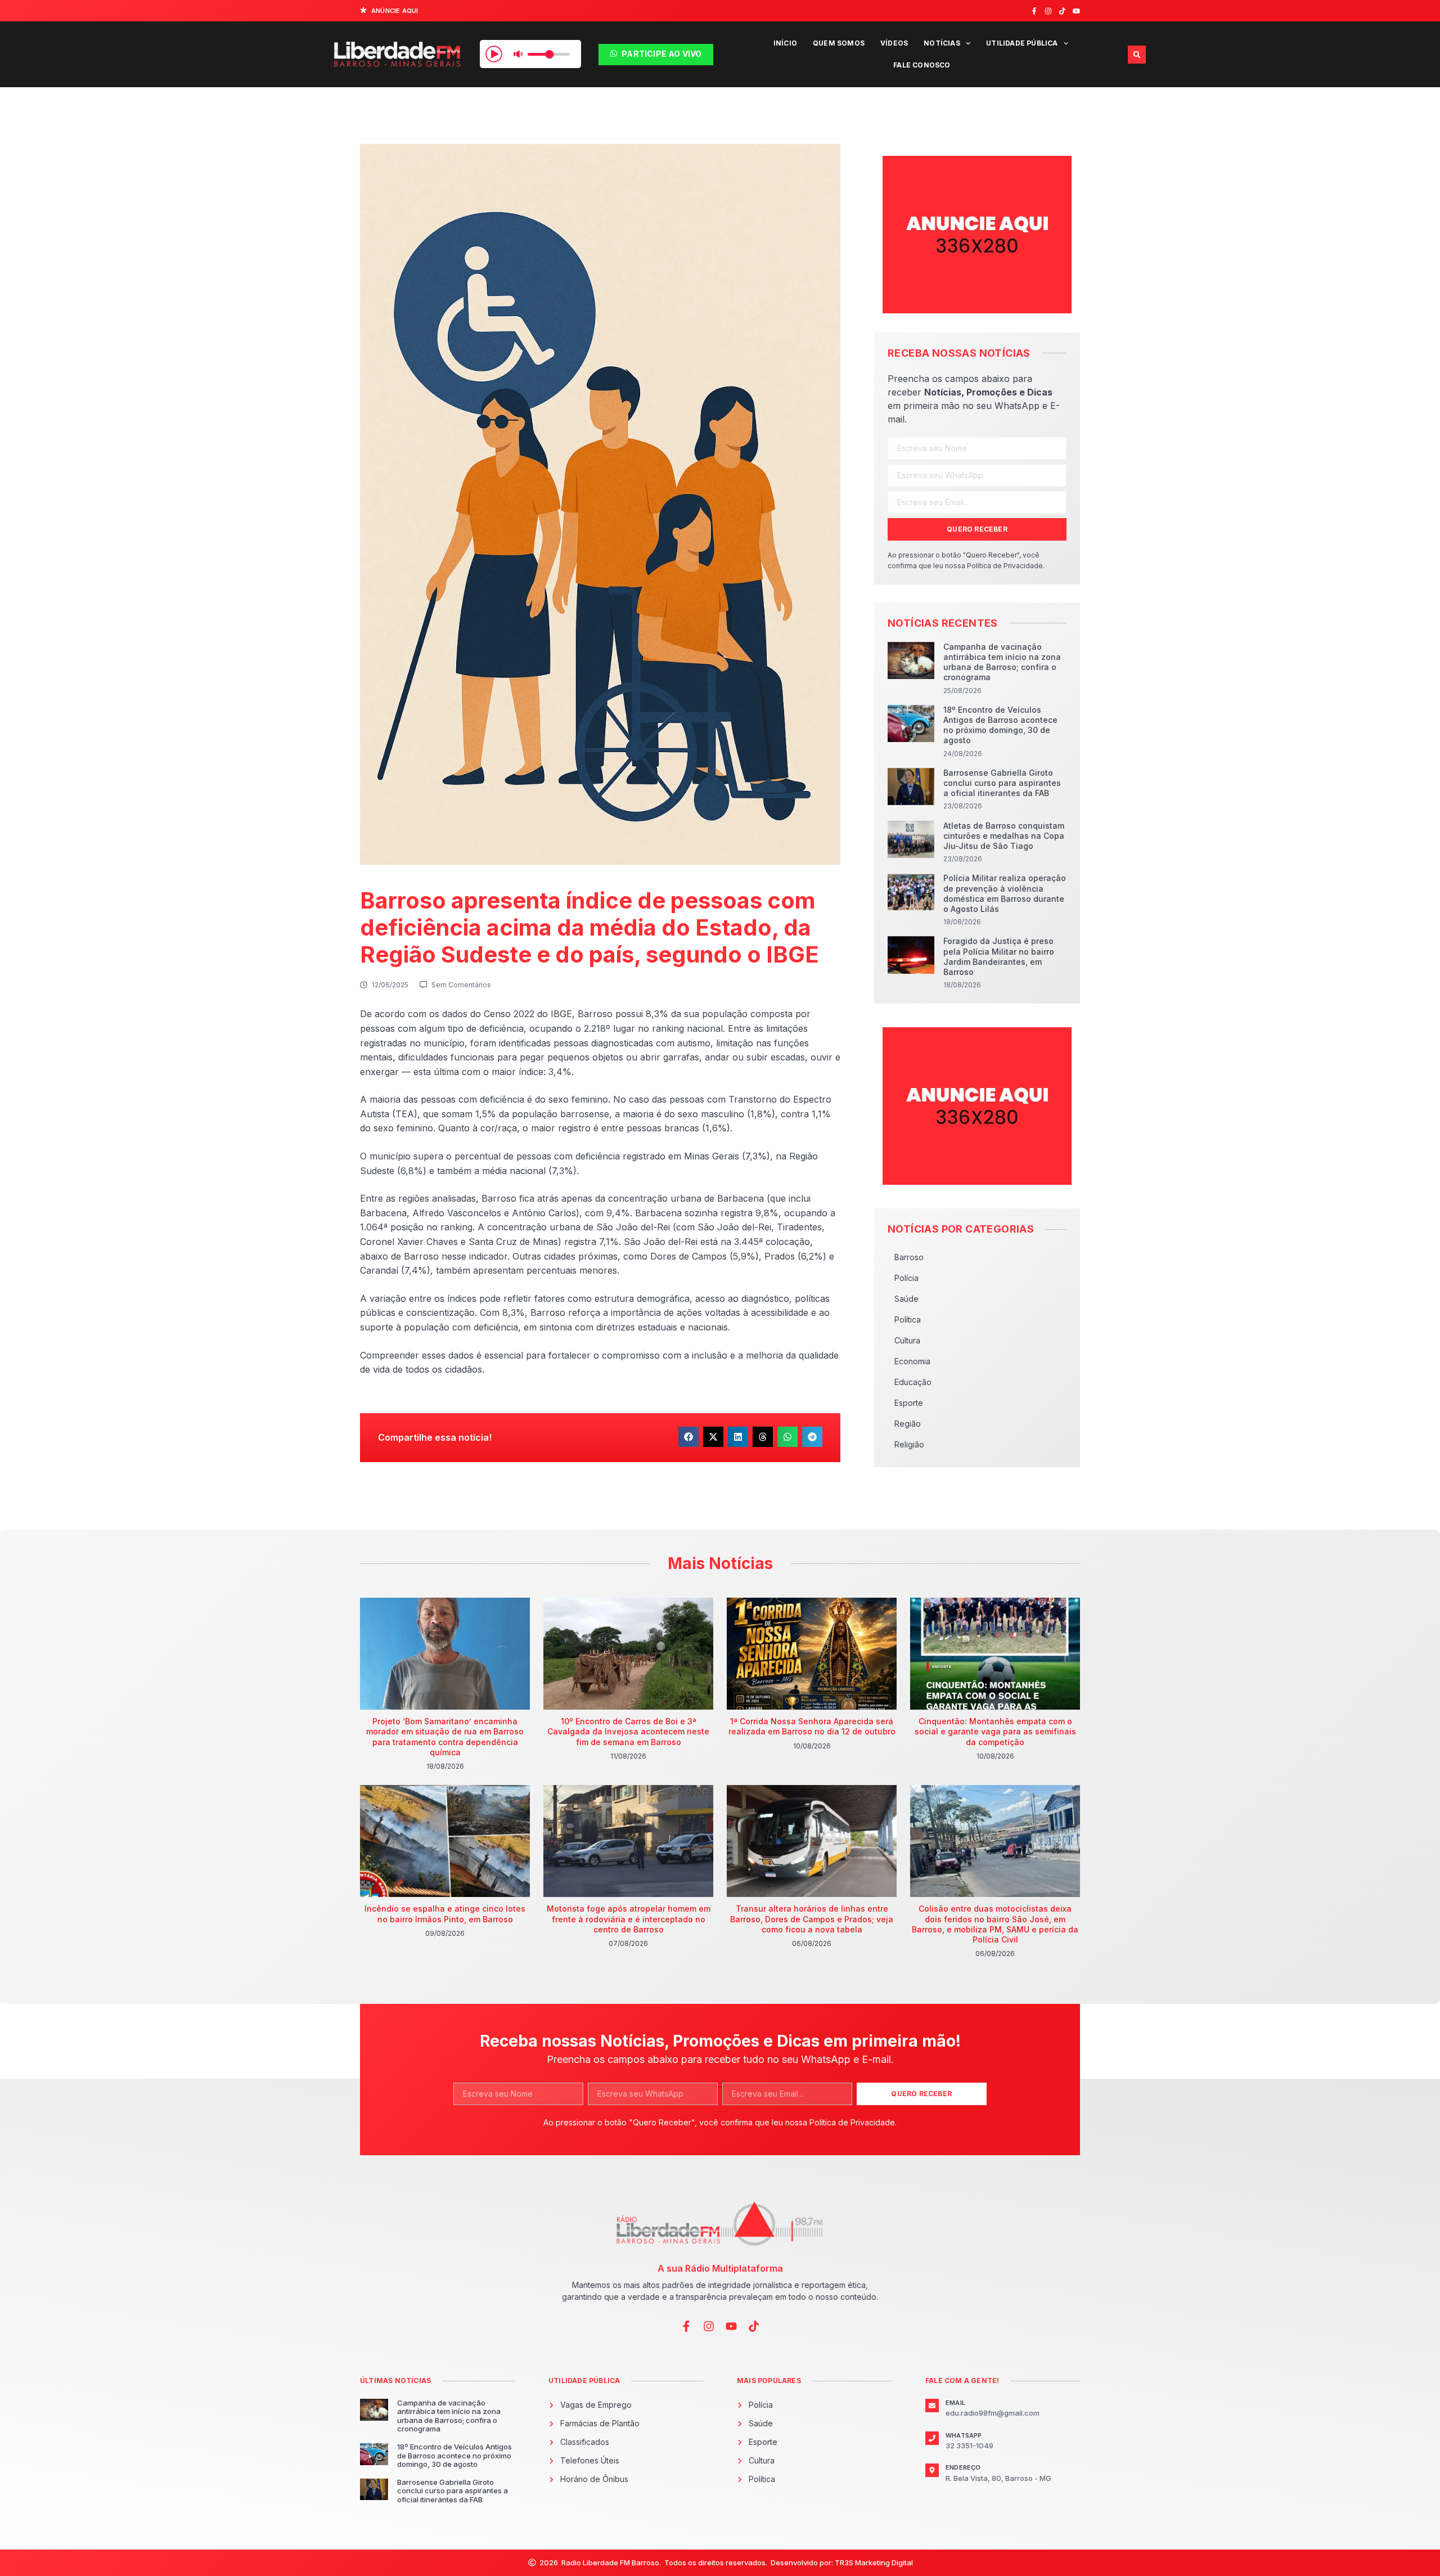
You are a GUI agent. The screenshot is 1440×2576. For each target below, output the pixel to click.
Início (785, 43)
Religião (909, 1444)
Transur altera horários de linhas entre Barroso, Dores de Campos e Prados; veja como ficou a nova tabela (812, 1919)
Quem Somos (839, 43)
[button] (1137, 55)
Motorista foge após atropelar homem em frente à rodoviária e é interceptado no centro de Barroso (629, 1919)
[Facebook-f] (1034, 11)
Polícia (906, 1278)
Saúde (906, 1299)
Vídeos (894, 43)
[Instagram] (1048, 11)
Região (908, 1424)
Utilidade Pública (1022, 43)
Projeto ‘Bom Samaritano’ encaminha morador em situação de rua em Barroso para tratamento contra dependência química (445, 1737)
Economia (912, 1361)
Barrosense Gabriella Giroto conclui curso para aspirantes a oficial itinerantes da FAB (1002, 783)
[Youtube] (1076, 11)
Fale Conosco (922, 65)
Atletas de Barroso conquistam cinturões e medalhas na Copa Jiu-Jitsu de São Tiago (1004, 836)
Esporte (909, 1403)
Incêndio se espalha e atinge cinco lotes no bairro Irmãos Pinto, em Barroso (445, 1914)
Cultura (907, 1340)
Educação (913, 1382)
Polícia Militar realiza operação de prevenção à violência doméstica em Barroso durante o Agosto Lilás (1005, 893)
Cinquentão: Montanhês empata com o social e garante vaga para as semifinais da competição (995, 1731)
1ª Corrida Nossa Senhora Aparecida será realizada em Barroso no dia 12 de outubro (812, 1726)
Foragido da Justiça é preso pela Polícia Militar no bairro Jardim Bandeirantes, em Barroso (999, 956)
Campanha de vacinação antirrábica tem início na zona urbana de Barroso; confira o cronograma (1002, 662)
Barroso (909, 1257)
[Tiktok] (1062, 11)
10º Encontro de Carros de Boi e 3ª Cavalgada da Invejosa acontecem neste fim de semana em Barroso (628, 1731)
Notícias (942, 43)
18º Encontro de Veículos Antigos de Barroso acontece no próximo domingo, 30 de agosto (1000, 725)
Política (908, 1320)
